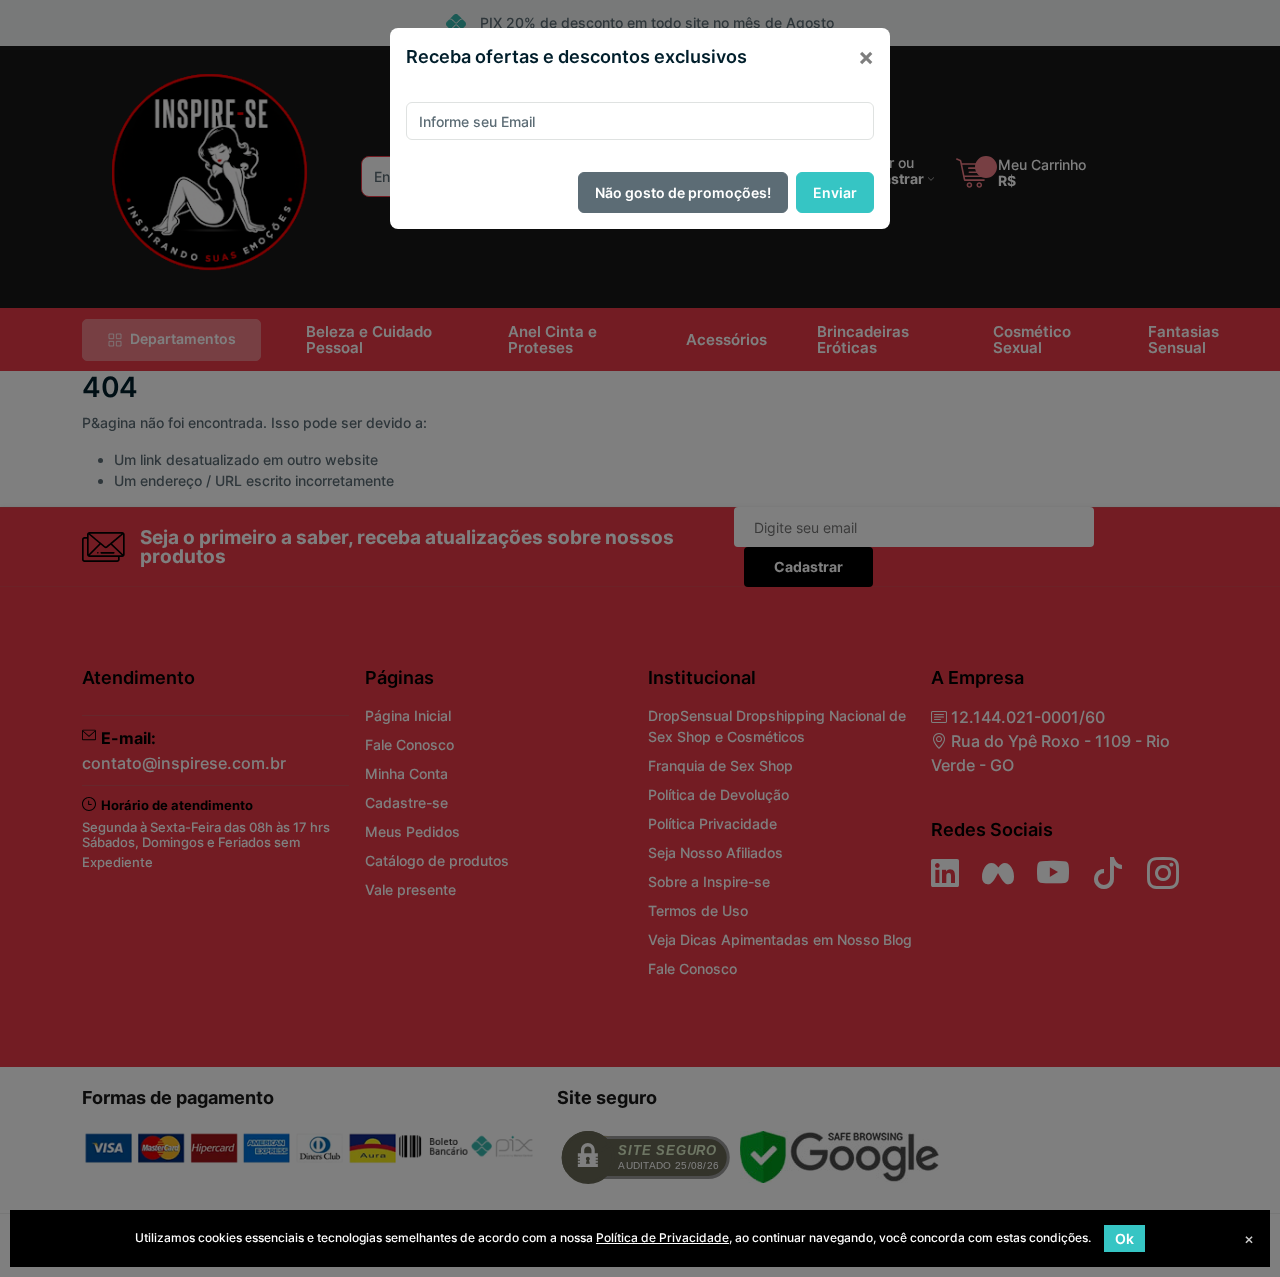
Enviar (835, 192)
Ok (1124, 1238)
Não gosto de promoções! (683, 192)
